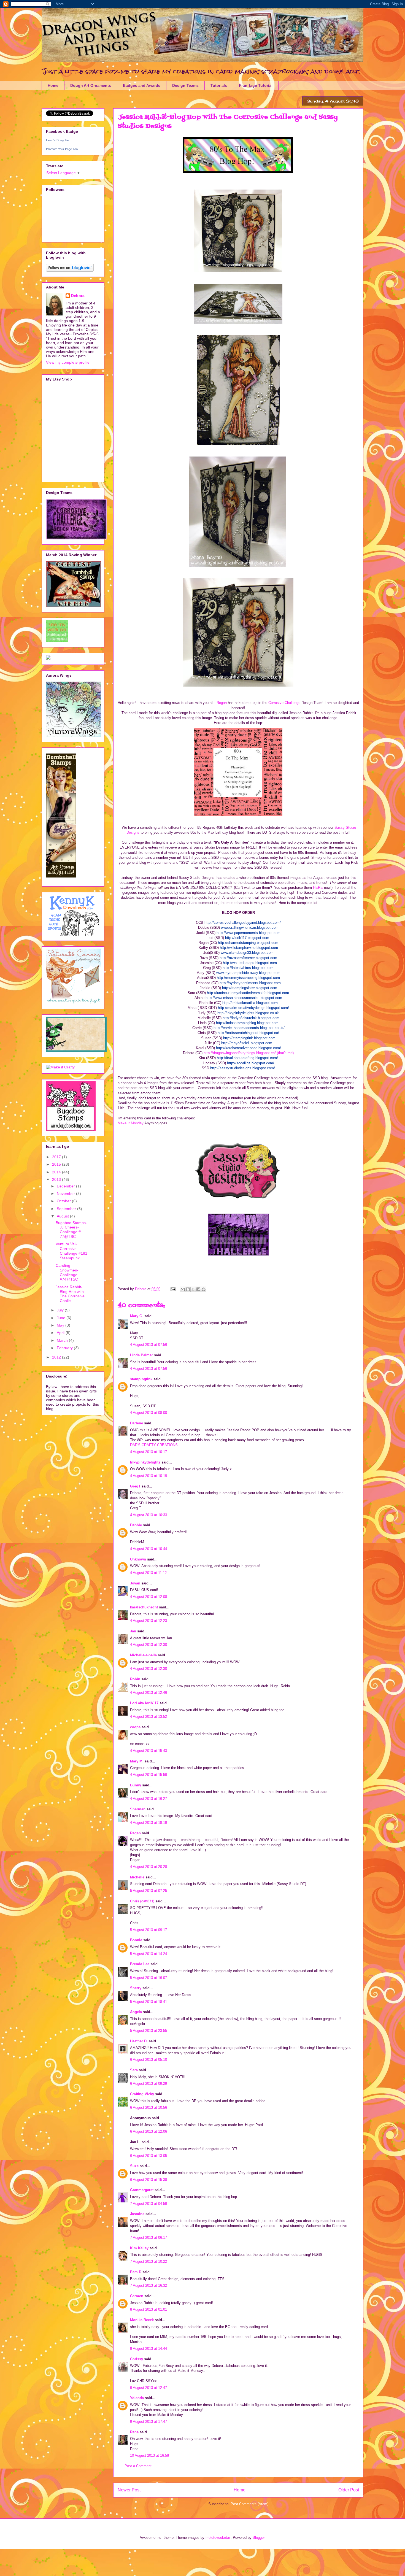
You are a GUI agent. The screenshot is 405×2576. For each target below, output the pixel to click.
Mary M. (137, 1761)
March (63, 1340)
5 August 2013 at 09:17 (148, 1930)
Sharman (138, 1809)
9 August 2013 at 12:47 (148, 2388)
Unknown (138, 1559)
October (64, 1201)
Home (53, 85)
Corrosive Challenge (284, 703)
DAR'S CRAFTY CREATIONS (154, 1445)
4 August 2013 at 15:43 (148, 1751)
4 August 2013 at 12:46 (148, 1693)
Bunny (136, 1785)
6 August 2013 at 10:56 (148, 2107)
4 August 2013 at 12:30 (148, 1645)
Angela (136, 2012)
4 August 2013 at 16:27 (148, 1799)
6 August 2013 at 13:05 (148, 2156)
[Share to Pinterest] (204, 1289)
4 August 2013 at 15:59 (148, 1775)
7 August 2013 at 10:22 (148, 2262)
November (66, 1194)
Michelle (137, 1877)
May (61, 1325)
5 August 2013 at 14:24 (148, 1954)
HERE (318, 888)
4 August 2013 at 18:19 (148, 1823)
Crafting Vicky (142, 2094)
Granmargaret (142, 2190)
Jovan (135, 1583)
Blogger (259, 2538)
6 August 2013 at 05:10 (148, 2060)
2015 (57, 1164)
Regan (222, 703)
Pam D (136, 2272)
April (61, 1333)
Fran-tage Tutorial (256, 85)
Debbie (136, 1525)
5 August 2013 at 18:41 (148, 2002)
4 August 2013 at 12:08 (148, 1597)
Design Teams (185, 85)
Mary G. (137, 1316)
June (62, 1318)
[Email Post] (173, 1289)
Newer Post (129, 2490)
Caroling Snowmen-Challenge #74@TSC (67, 1272)
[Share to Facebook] (198, 1289)
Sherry (136, 1988)
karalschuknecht (144, 1607)
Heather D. (139, 2041)
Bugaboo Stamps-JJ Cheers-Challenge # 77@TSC (71, 1230)
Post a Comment (138, 2466)
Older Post (349, 2490)
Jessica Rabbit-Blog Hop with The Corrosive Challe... (70, 1294)
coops (135, 1727)
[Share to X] (193, 1289)
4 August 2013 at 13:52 (148, 1717)
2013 (57, 1179)
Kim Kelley (139, 2248)
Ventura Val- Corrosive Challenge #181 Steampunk (71, 1251)
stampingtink (141, 1379)
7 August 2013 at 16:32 (148, 2285)
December (66, 1186)
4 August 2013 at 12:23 (148, 1621)
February (65, 1348)
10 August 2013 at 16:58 (149, 2455)
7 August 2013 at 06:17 (148, 2238)
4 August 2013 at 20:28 (148, 1867)
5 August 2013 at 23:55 (148, 2031)
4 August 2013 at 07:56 (148, 1345)
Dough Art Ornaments (91, 85)
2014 (57, 1172)
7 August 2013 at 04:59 (148, 2204)
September (67, 1209)
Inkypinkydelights (145, 1462)
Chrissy (137, 2359)
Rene (134, 2432)
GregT (135, 1486)
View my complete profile (68, 362)
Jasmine (137, 2214)
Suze (134, 2166)
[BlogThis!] (188, 1289)
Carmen (137, 2296)
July (61, 1310)
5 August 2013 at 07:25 (148, 1891)
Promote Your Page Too (62, 149)
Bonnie (136, 1940)
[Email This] (183, 1289)
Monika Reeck (142, 2320)
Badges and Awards (142, 85)
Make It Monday (131, 1123)
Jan (134, 1631)
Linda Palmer (141, 1355)
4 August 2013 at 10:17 (148, 1452)
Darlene (137, 1423)
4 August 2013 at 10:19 (148, 1476)
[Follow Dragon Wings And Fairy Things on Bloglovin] (70, 270)
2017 (57, 1157)
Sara (134, 2070)
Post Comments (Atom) (249, 2504)
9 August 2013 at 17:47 (148, 2422)
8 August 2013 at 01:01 (148, 2309)
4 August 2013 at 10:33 (148, 1515)
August (63, 1216)
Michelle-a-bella (143, 1655)
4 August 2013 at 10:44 (148, 1549)
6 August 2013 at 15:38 (148, 2180)
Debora (78, 296)
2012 (57, 1357)
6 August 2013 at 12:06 (148, 2131)
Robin (135, 1679)
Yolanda (137, 2398)
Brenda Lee (140, 1964)
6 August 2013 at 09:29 (148, 2084)
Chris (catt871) (142, 1901)
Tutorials (219, 85)
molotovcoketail (218, 2538)
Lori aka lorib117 (144, 1703)
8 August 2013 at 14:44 (148, 2349)
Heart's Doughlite (57, 140)
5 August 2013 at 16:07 (148, 1978)
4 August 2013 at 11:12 (148, 1573)
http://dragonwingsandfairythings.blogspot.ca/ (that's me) (249, 1053)
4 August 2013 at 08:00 (148, 1413)
